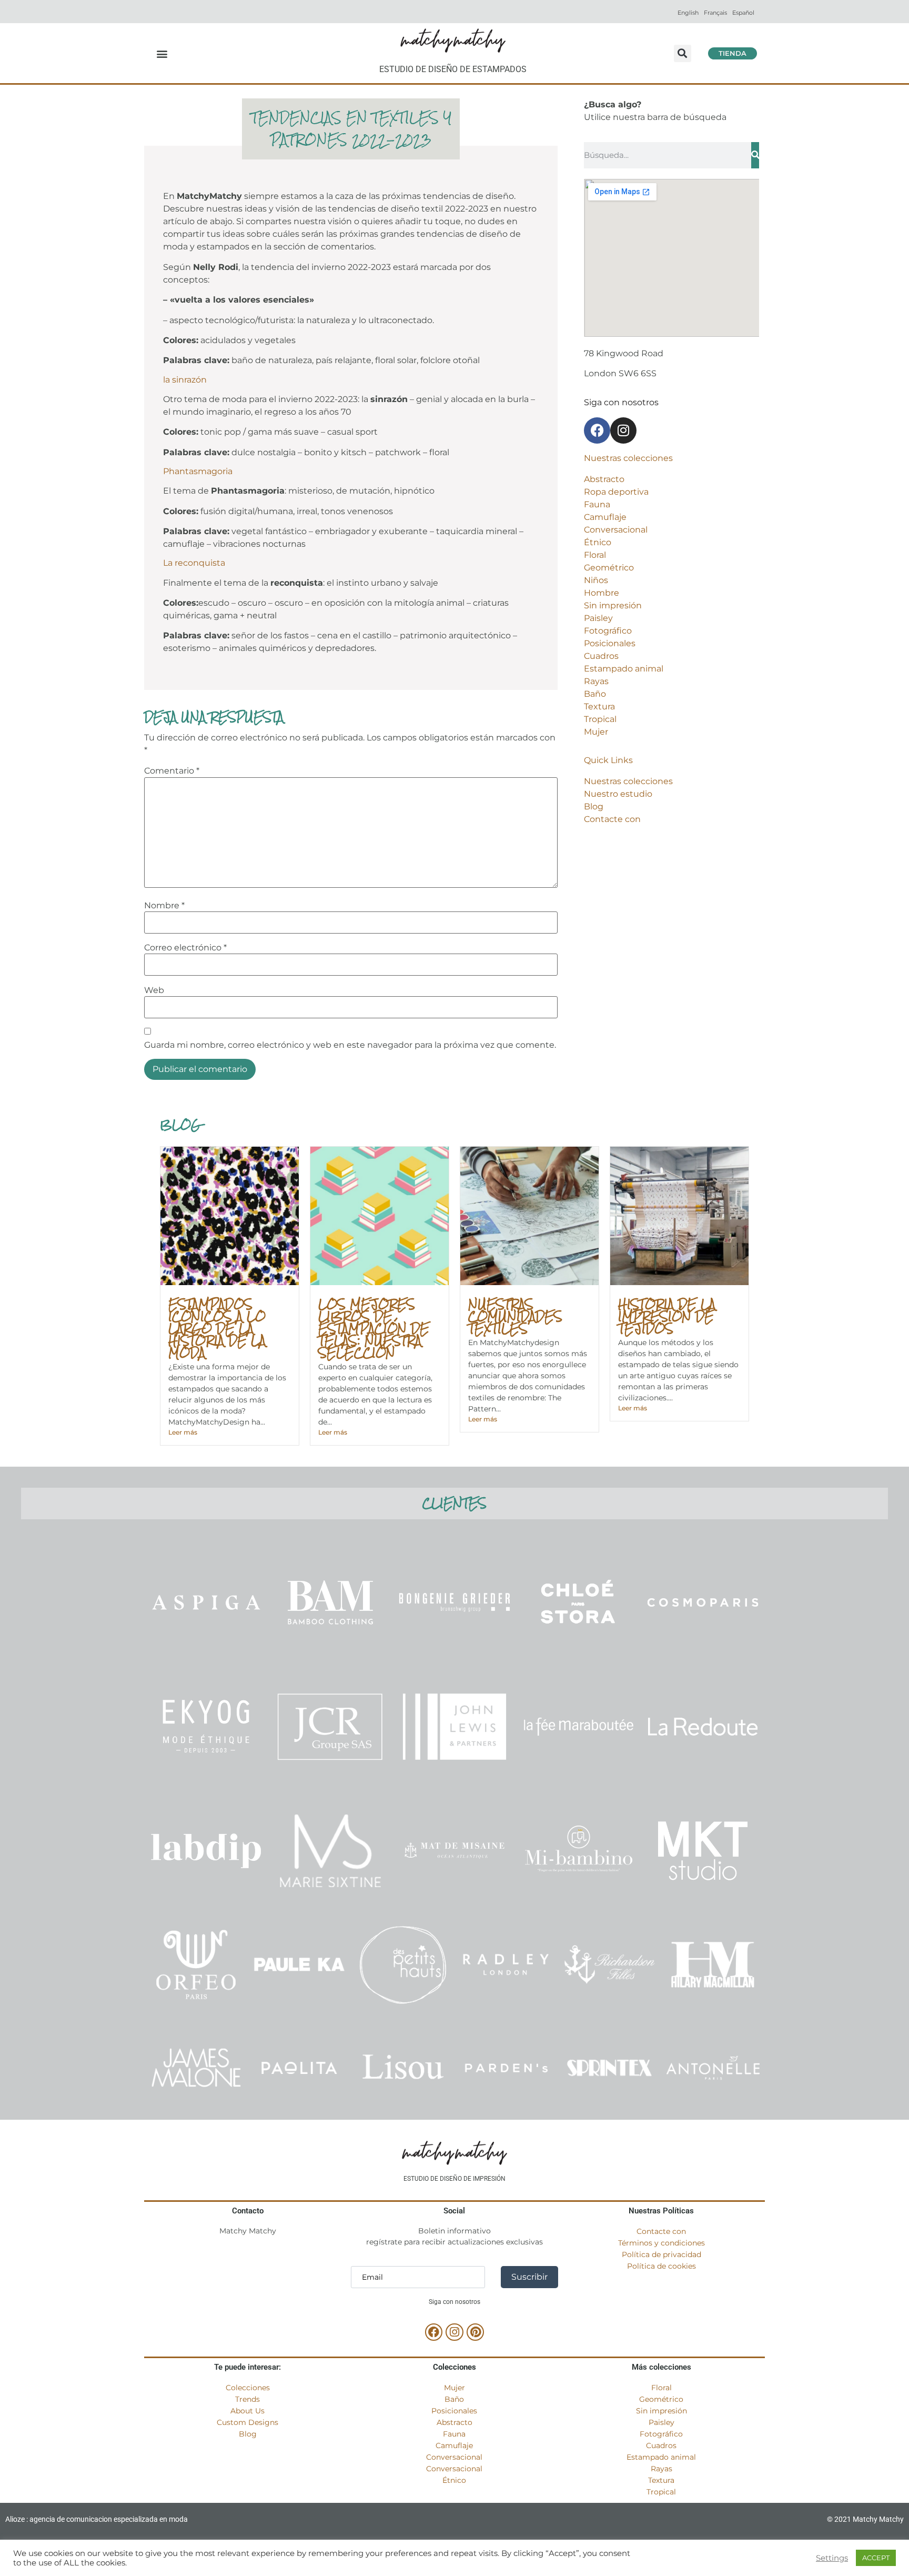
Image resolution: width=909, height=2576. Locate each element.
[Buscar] (755, 155)
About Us (248, 2411)
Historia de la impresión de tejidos (667, 1316)
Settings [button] (832, 2558)
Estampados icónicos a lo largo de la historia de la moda (217, 1328)
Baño (595, 694)
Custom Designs (248, 2422)
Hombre (602, 593)
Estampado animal (624, 669)
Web (154, 990)
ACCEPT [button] (876, 2558)
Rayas (596, 681)
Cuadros (601, 656)
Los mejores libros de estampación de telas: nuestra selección (374, 1328)
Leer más (183, 1432)
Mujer (596, 732)
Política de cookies (661, 2266)
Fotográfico (608, 631)
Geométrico (609, 568)
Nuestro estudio (618, 794)
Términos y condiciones (661, 2243)
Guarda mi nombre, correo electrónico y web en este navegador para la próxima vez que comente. (350, 1045)
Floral (595, 555)
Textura (599, 706)
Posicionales (610, 643)
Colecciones (248, 2388)
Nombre (164, 906)
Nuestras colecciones (628, 781)
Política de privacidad (661, 2254)
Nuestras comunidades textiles (515, 1316)
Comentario (172, 771)
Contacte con (612, 819)
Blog (594, 806)
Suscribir (529, 2277)
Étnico (598, 542)
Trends (248, 2399)
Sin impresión (613, 605)
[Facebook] (597, 430)
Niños (596, 580)
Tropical (600, 719)
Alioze (15, 2519)
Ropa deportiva (616, 492)
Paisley (598, 618)
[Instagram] (623, 430)
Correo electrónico (185, 948)
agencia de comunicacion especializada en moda (109, 2519)
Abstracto (604, 479)
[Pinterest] (476, 2332)
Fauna (597, 504)
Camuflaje (605, 517)
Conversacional (616, 530)
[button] (162, 53)
